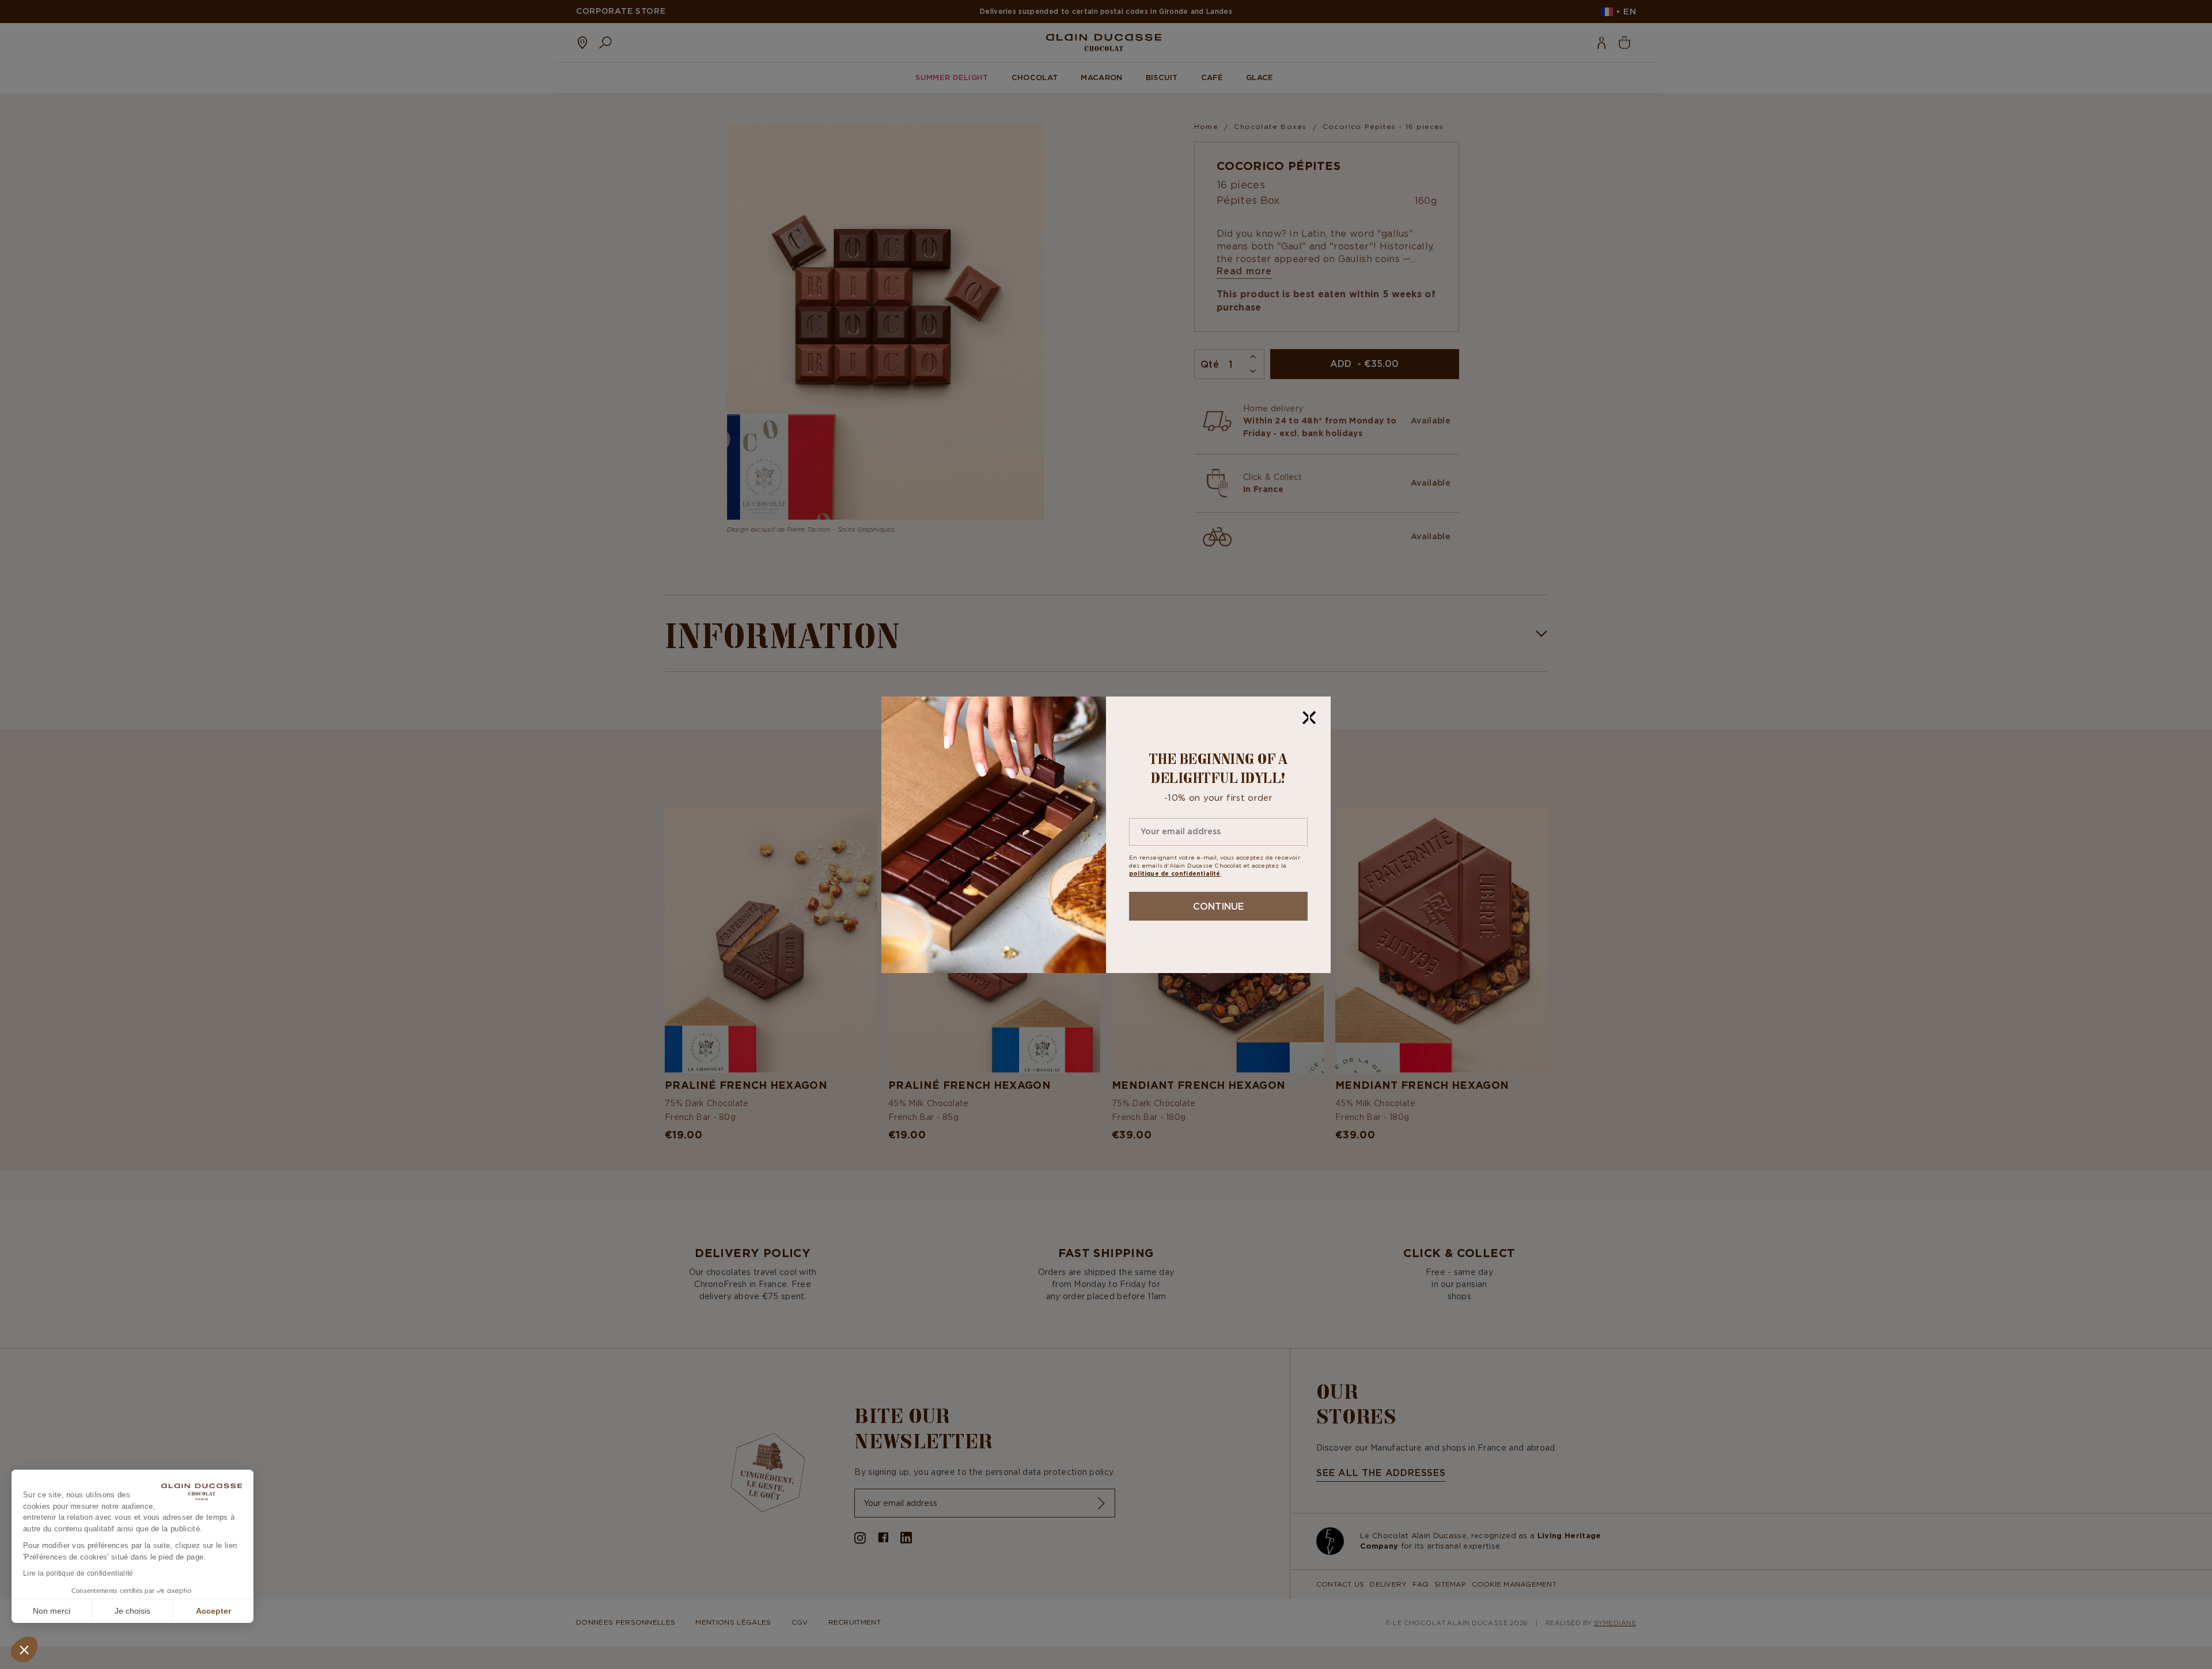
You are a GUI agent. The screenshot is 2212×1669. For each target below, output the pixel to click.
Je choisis (132, 1611)
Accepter (213, 1611)
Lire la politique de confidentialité (78, 1573)
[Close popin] (1309, 718)
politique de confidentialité (1175, 874)
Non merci (52, 1611)
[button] (24, 1649)
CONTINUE (1218, 906)
